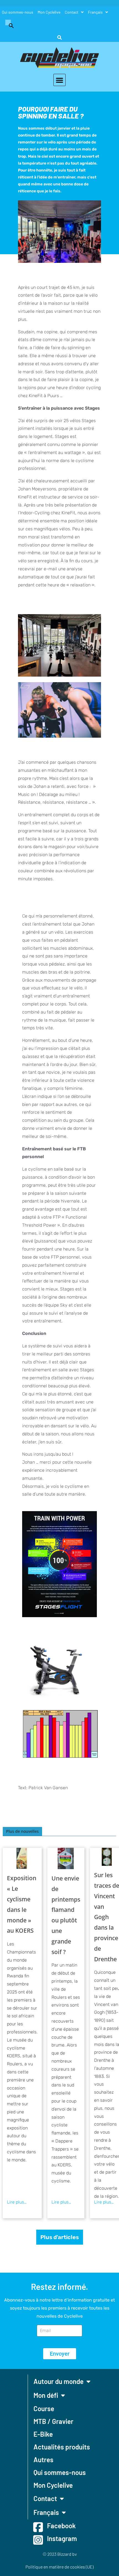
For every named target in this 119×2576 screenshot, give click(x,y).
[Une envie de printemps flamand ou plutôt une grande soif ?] (66, 1858)
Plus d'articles (60, 2237)
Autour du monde (59, 2381)
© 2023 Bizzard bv (60, 2554)
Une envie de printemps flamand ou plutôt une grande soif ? (66, 1915)
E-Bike (43, 2434)
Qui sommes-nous (18, 12)
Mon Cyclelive (49, 12)
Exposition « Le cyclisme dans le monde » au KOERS (22, 1904)
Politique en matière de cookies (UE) (59, 2567)
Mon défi (46, 2395)
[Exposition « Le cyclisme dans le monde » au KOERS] (22, 1858)
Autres (43, 2460)
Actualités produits (62, 2447)
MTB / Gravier (53, 2421)
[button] (9, 25)
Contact (72, 12)
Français (95, 12)
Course (44, 2409)
